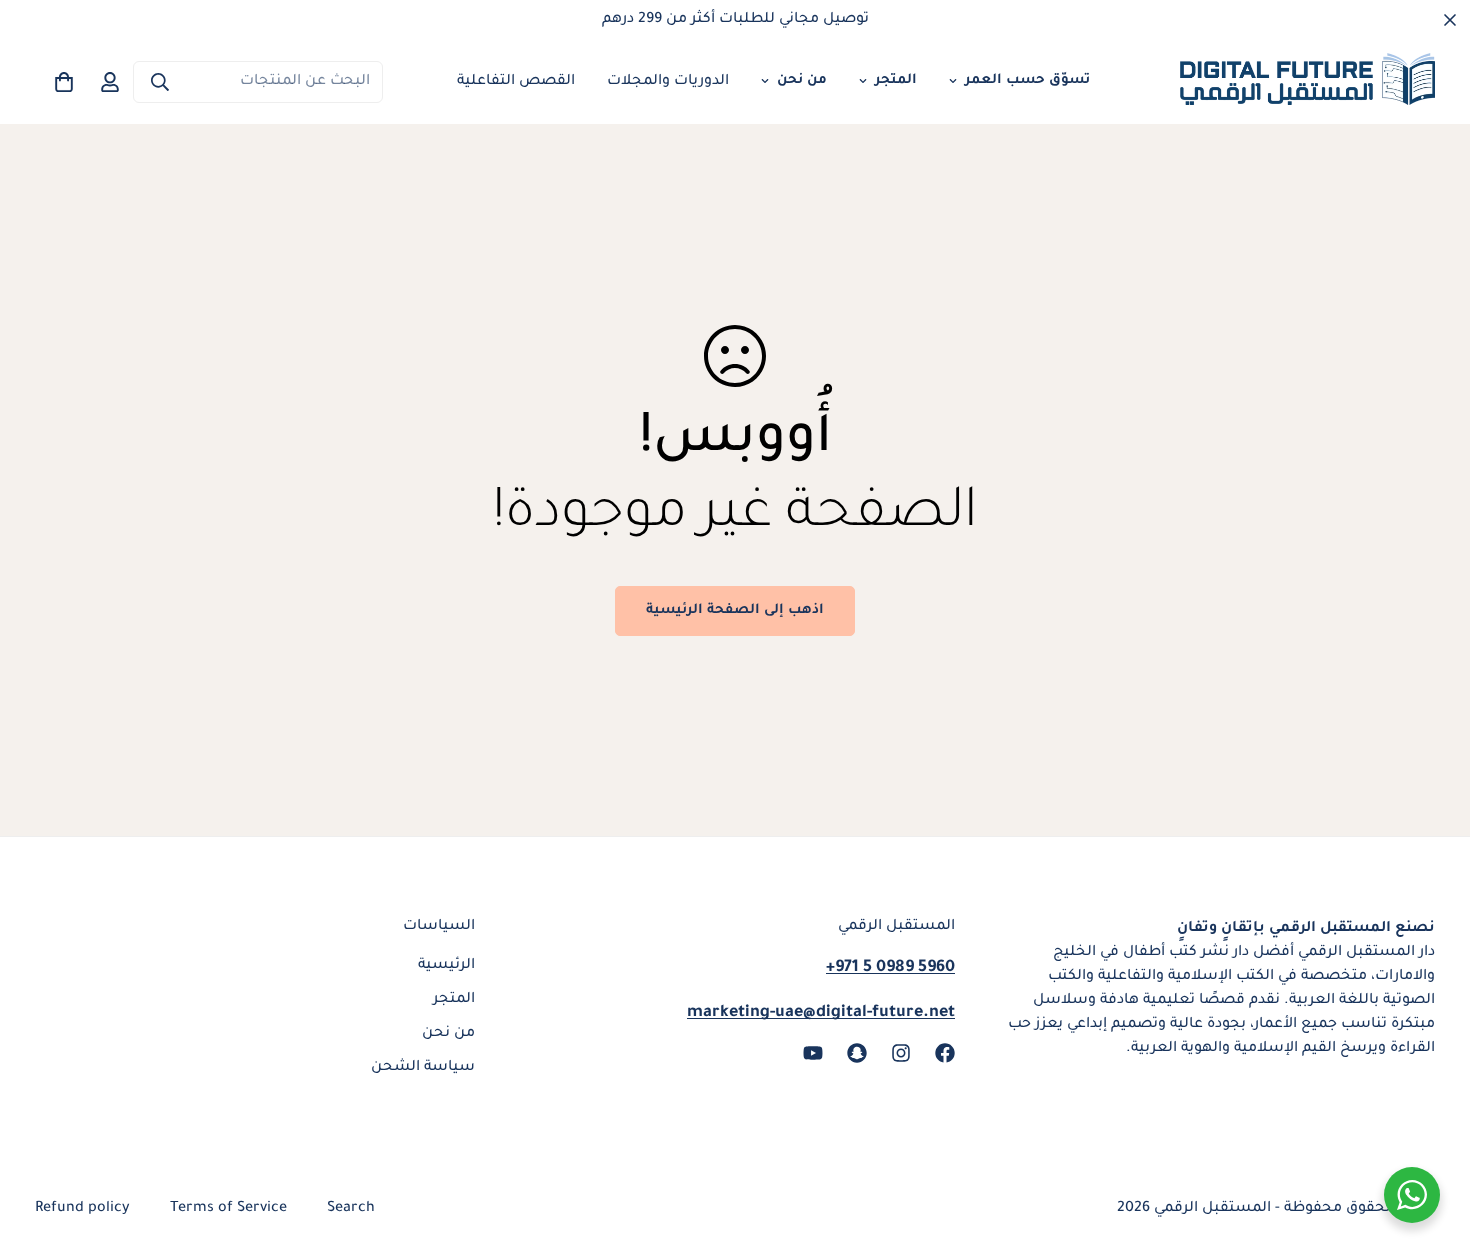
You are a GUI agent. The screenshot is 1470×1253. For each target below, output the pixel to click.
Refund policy (82, 1209)
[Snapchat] (857, 1053)
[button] (64, 82)
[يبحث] (160, 82)
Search (351, 1209)
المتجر (896, 80)
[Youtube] (813, 1053)
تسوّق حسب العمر (1027, 80)
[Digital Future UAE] (1307, 82)
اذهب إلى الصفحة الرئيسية (735, 610)
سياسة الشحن (423, 1068)
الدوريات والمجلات (668, 82)
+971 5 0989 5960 (890, 968)
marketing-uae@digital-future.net (821, 1013)
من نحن (802, 80)
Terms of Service (228, 1209)
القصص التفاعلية (516, 82)
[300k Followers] (945, 1053)
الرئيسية (446, 966)
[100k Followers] (901, 1053)
